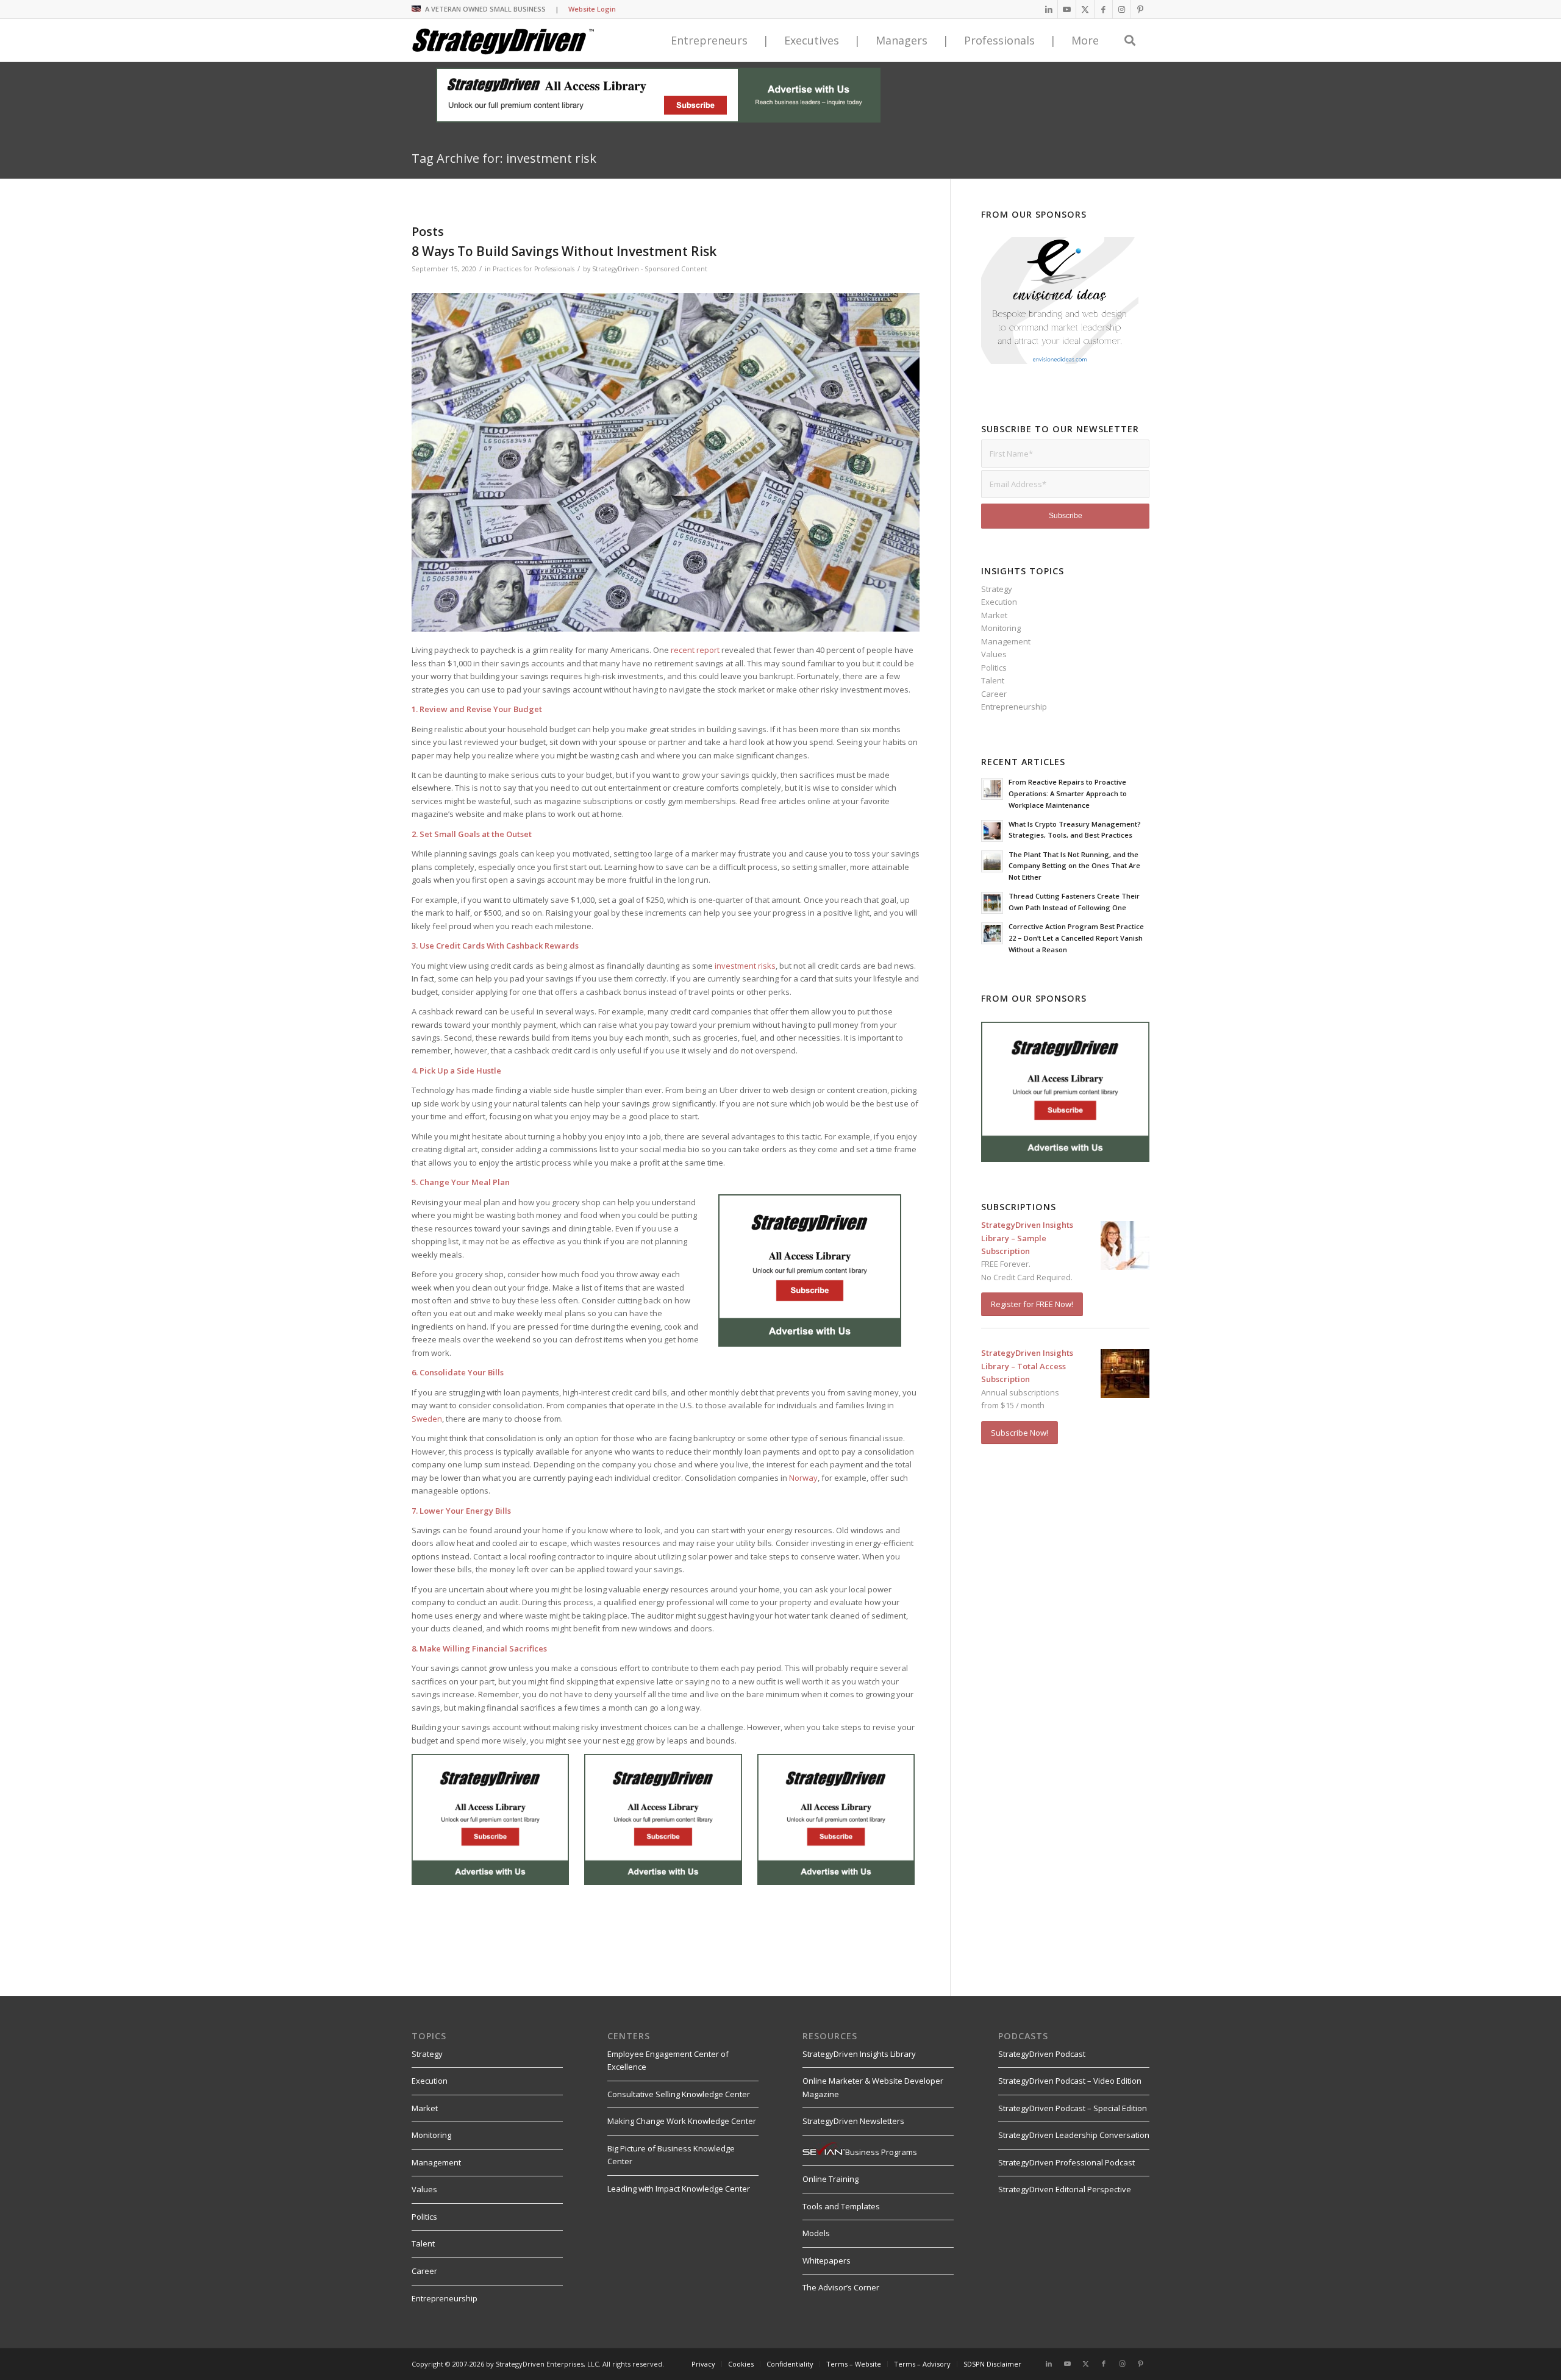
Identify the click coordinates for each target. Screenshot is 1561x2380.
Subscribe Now (548, 1345)
